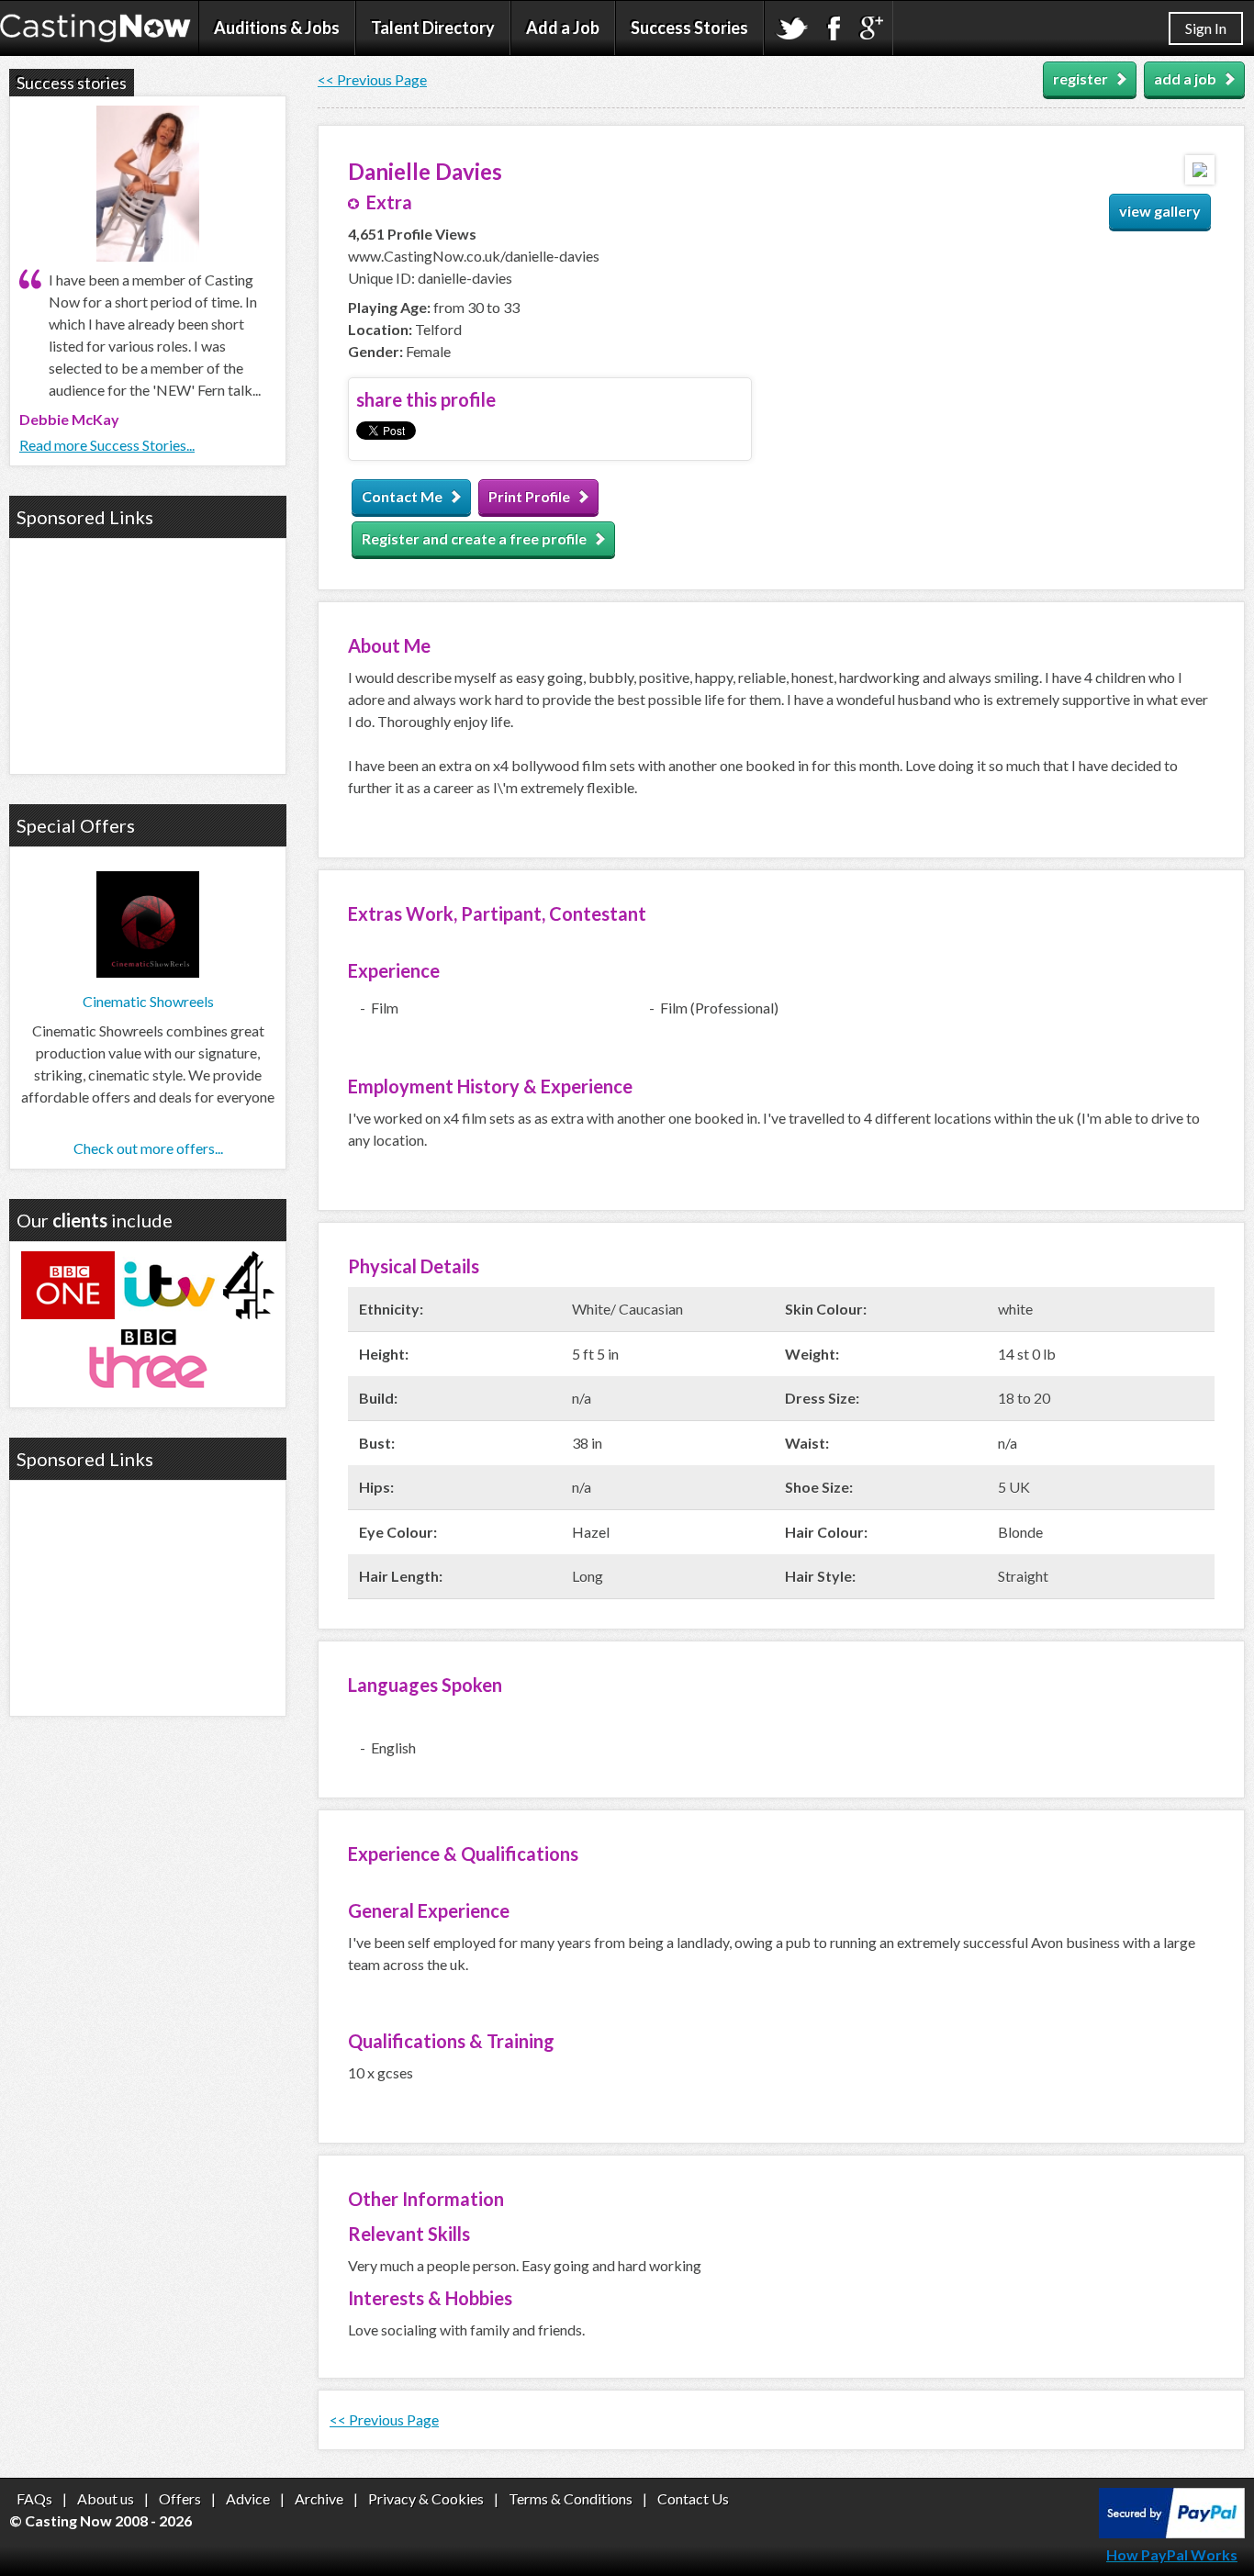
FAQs (34, 2498)
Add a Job (563, 28)
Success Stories (689, 28)
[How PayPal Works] (1172, 2532)
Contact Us (693, 2498)
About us (106, 2498)
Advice (248, 2498)
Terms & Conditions (571, 2498)
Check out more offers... (148, 1148)
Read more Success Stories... (107, 445)
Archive (319, 2498)
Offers (180, 2498)
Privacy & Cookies (426, 2498)
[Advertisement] (148, 654)
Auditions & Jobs (277, 28)
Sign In (1206, 28)
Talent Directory (433, 28)
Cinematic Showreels (148, 1001)
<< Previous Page (372, 79)
